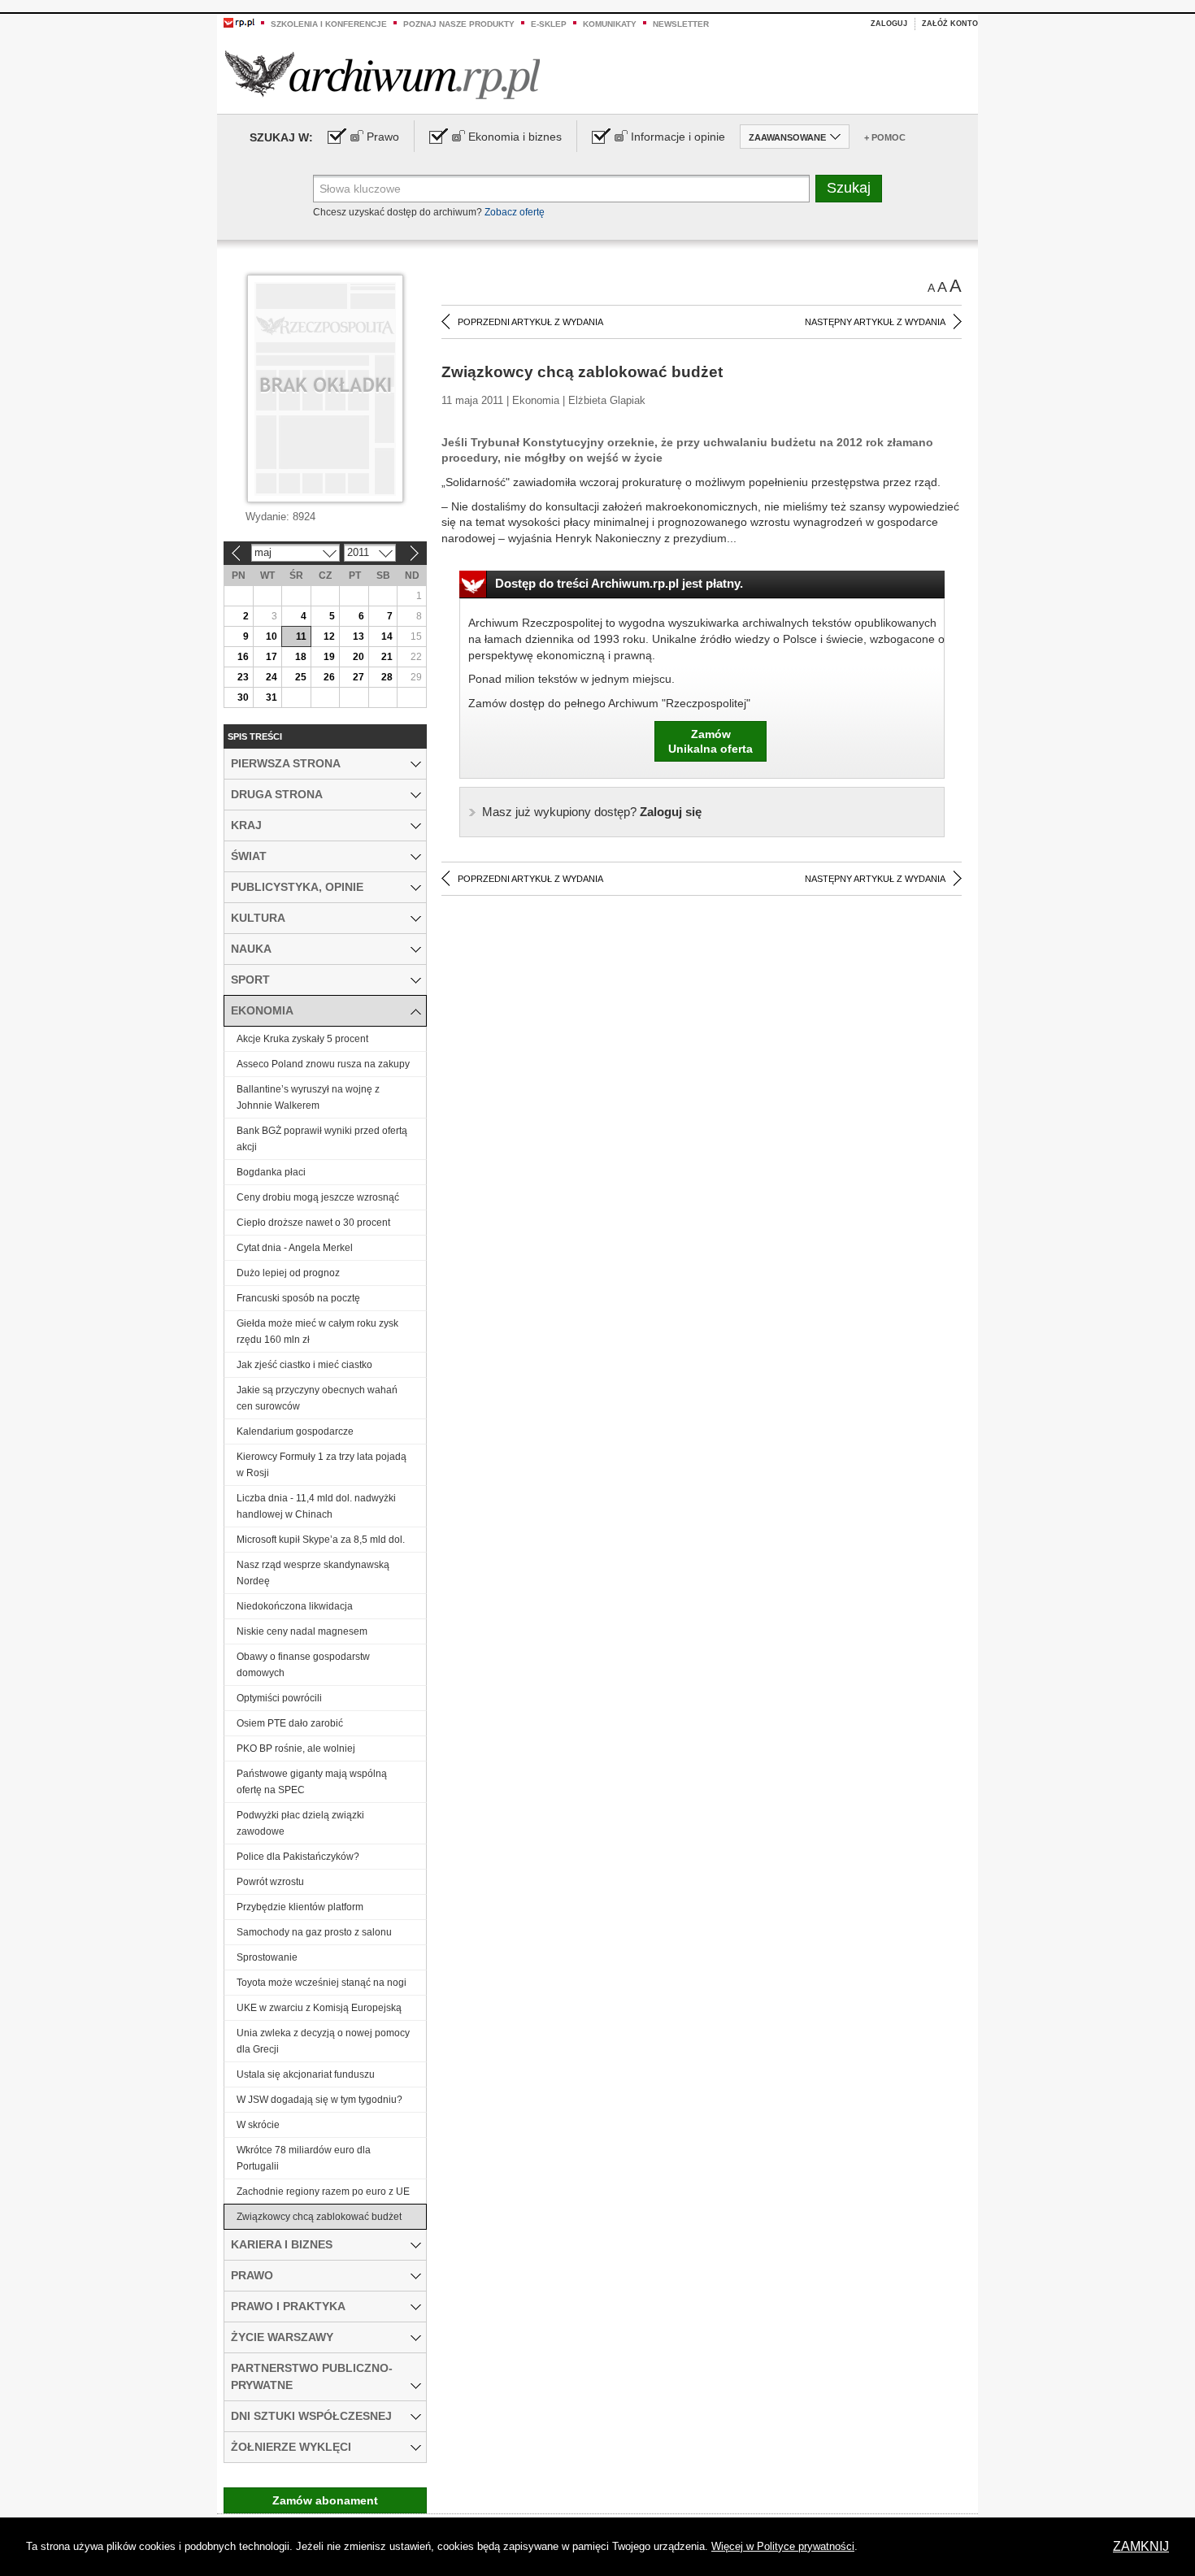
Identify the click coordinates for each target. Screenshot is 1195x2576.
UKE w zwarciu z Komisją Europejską (319, 2008)
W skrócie (258, 2125)
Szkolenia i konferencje (329, 24)
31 (272, 697)
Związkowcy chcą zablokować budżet (319, 2217)
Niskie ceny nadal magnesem (302, 1631)
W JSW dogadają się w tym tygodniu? (319, 2100)
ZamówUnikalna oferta (710, 741)
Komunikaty (610, 24)
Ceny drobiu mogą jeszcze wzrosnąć (318, 1197)
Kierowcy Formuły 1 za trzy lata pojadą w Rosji (322, 1465)
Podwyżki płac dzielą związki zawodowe (300, 1823)
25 (301, 677)
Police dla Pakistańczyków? (298, 1857)
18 (301, 657)
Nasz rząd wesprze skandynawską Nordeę (313, 1573)
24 (272, 677)
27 (358, 677)
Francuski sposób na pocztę (298, 1298)
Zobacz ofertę (515, 212)
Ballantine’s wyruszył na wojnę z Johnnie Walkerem (308, 1097)
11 (301, 636)
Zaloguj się (592, 812)
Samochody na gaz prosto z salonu (314, 1932)
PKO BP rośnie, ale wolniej (296, 1748)
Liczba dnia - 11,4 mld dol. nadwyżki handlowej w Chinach (316, 1506)
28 (387, 677)
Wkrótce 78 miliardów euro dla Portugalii (304, 2158)
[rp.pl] (239, 22)
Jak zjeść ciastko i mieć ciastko (304, 1365)
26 (329, 677)
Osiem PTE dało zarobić (290, 1723)
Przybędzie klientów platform (300, 1907)
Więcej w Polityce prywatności (783, 2546)
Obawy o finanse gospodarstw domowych (303, 1665)
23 (243, 677)
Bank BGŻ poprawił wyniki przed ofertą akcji (322, 1139)
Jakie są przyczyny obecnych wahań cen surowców (317, 1398)
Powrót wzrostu (270, 1882)
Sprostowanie (267, 1957)
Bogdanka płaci (271, 1172)
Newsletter (681, 24)
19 (329, 657)
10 (272, 636)
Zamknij (1141, 2546)
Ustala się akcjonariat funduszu (306, 2074)
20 (358, 657)
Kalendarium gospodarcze (295, 1431)
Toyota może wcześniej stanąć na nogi (322, 1983)
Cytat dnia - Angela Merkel (295, 1248)
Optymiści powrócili (279, 1698)
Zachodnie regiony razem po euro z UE (323, 2192)
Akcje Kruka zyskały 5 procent (302, 1039)
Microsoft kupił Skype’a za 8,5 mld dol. (321, 1540)
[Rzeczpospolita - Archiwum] (382, 74)
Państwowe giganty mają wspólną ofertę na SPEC (312, 1782)
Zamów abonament (325, 2500)
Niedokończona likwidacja (295, 1606)
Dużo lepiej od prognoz (288, 1273)
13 (358, 636)
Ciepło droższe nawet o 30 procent (313, 1223)
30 (243, 697)
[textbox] (561, 189)
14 (387, 636)
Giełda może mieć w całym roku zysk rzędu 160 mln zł (317, 1331)
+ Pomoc (885, 137)
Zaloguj (889, 24)
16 (243, 657)
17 (272, 657)
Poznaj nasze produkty (459, 24)
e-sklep (549, 24)
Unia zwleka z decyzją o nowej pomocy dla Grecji (323, 2041)
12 (329, 636)
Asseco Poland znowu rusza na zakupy (323, 1064)
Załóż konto (950, 24)
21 (387, 657)
